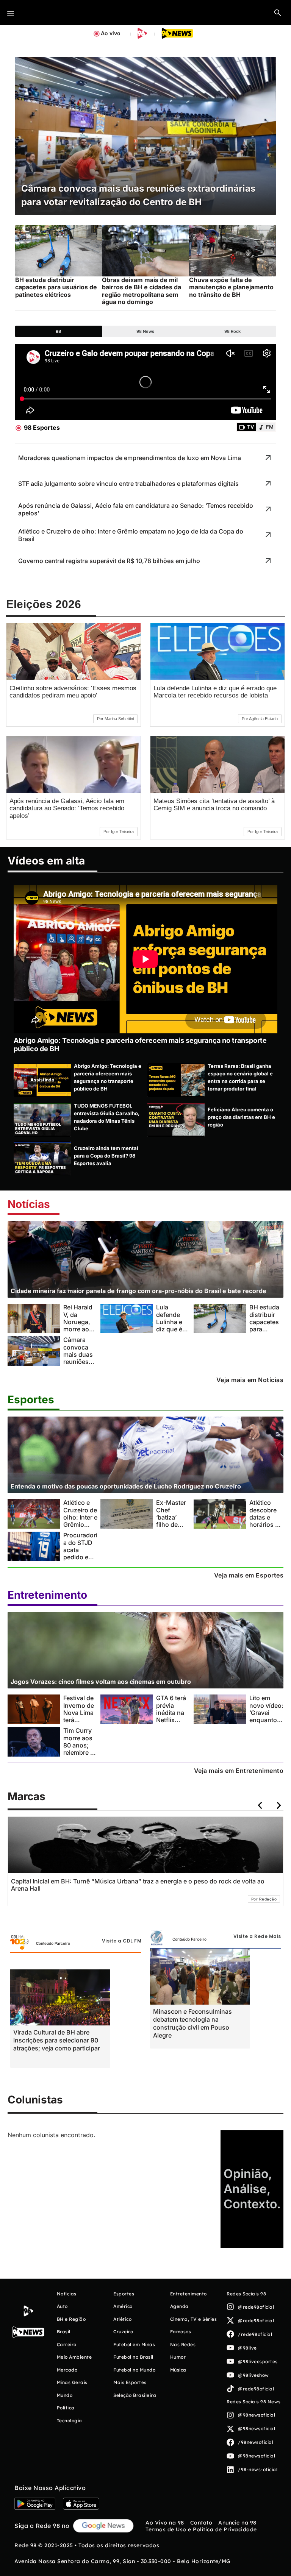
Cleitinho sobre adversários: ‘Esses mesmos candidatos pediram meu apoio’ (73, 692)
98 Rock (232, 331)
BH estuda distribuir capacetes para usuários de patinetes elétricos (266, 1329)
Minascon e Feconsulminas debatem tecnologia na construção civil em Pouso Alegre (192, 2023)
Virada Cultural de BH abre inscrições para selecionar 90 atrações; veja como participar (57, 2040)
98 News (145, 331)
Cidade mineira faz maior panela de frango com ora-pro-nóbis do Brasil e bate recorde (138, 1291)
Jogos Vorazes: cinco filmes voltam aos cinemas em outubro (101, 1682)
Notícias (29, 1204)
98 (58, 331)
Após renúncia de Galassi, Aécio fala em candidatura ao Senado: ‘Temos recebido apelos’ (67, 808)
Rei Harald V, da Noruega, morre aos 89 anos (78, 1322)
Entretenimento (47, 1595)
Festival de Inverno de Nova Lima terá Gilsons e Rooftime (79, 1716)
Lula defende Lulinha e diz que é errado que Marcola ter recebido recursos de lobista (215, 692)
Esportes (31, 1400)
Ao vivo (111, 33)
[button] (278, 12)
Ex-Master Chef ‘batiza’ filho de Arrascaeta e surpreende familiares (173, 1528)
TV (250, 427)
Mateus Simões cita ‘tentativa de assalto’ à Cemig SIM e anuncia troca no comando (214, 805)
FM (270, 427)
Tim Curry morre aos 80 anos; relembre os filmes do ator (80, 1749)
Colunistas (35, 2100)
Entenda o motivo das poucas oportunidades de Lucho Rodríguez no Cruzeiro (126, 1486)
